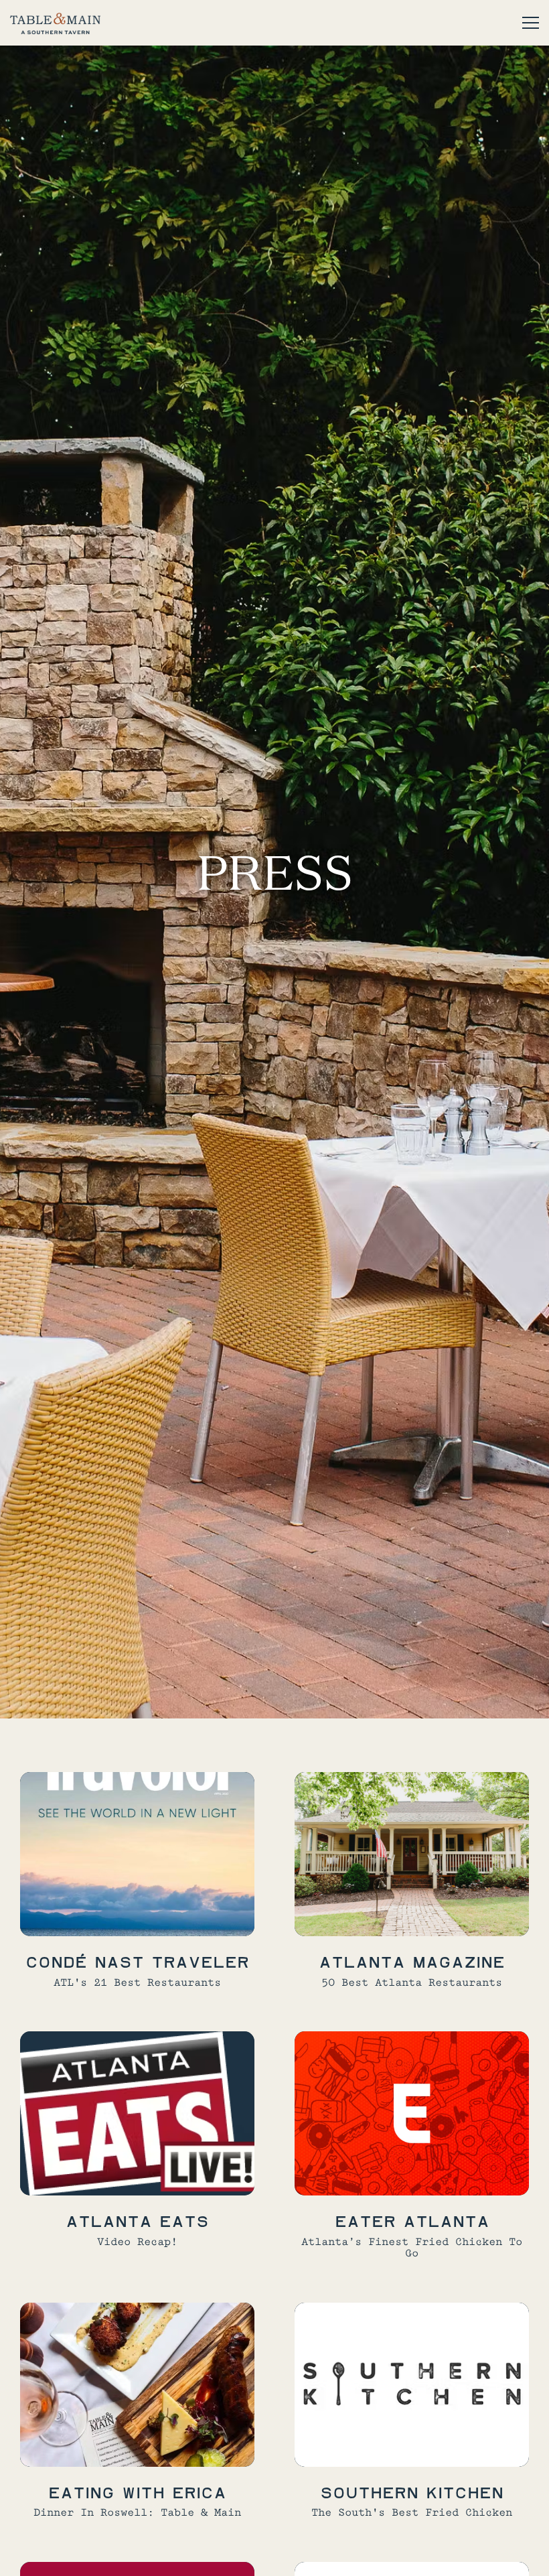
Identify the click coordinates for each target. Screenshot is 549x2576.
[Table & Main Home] (55, 23)
